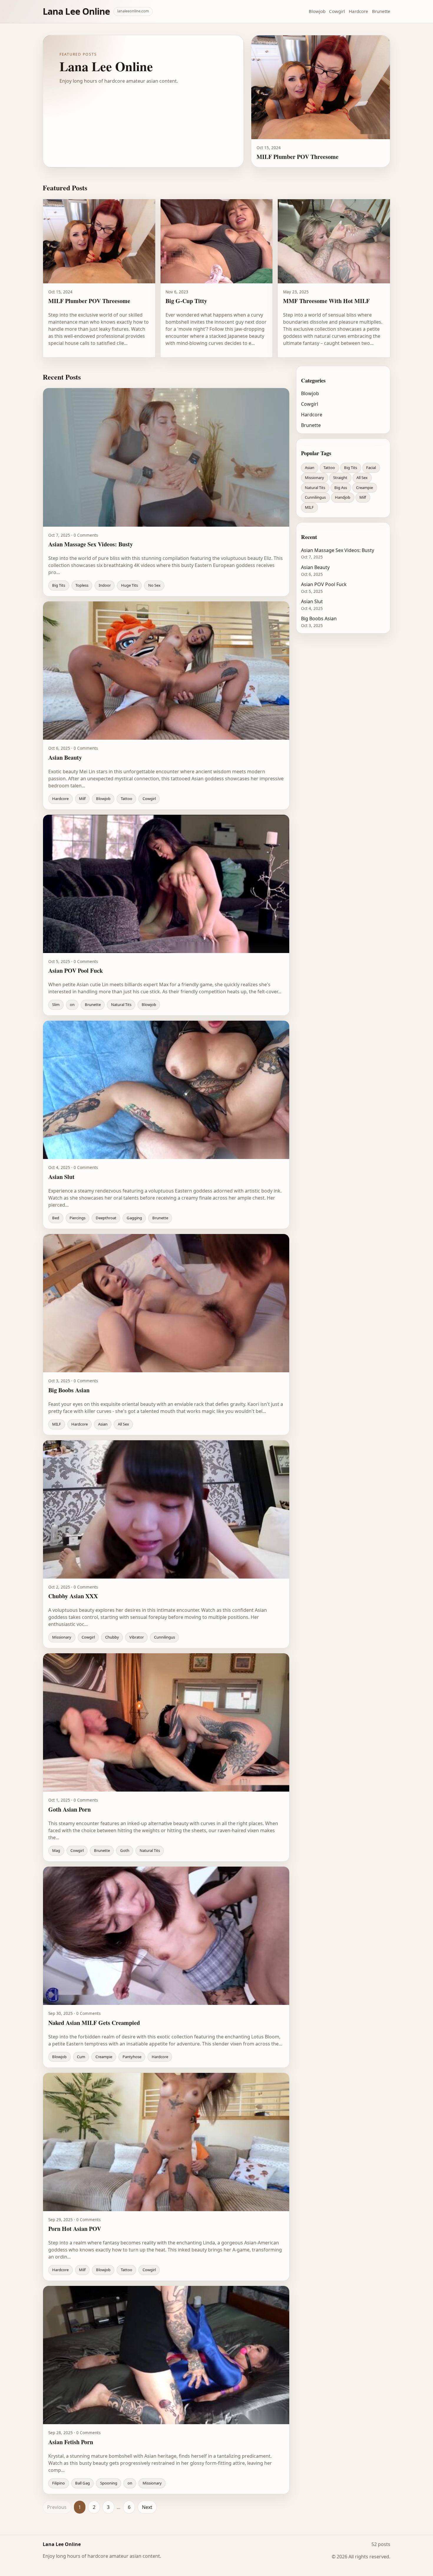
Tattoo (329, 468)
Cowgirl (337, 11)
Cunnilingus (315, 497)
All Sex (362, 478)
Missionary (314, 478)
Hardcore (358, 11)
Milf (363, 497)
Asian (310, 468)
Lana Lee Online (76, 11)
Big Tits (351, 468)
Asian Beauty (315, 567)
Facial (371, 468)
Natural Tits (315, 487)
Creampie (365, 487)
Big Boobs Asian (319, 618)
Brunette (381, 11)
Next (147, 2507)
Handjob (343, 497)
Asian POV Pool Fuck (324, 584)
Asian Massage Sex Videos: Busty (338, 550)
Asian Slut (312, 601)
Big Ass (341, 487)
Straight (340, 478)
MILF (309, 507)
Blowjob (317, 11)
